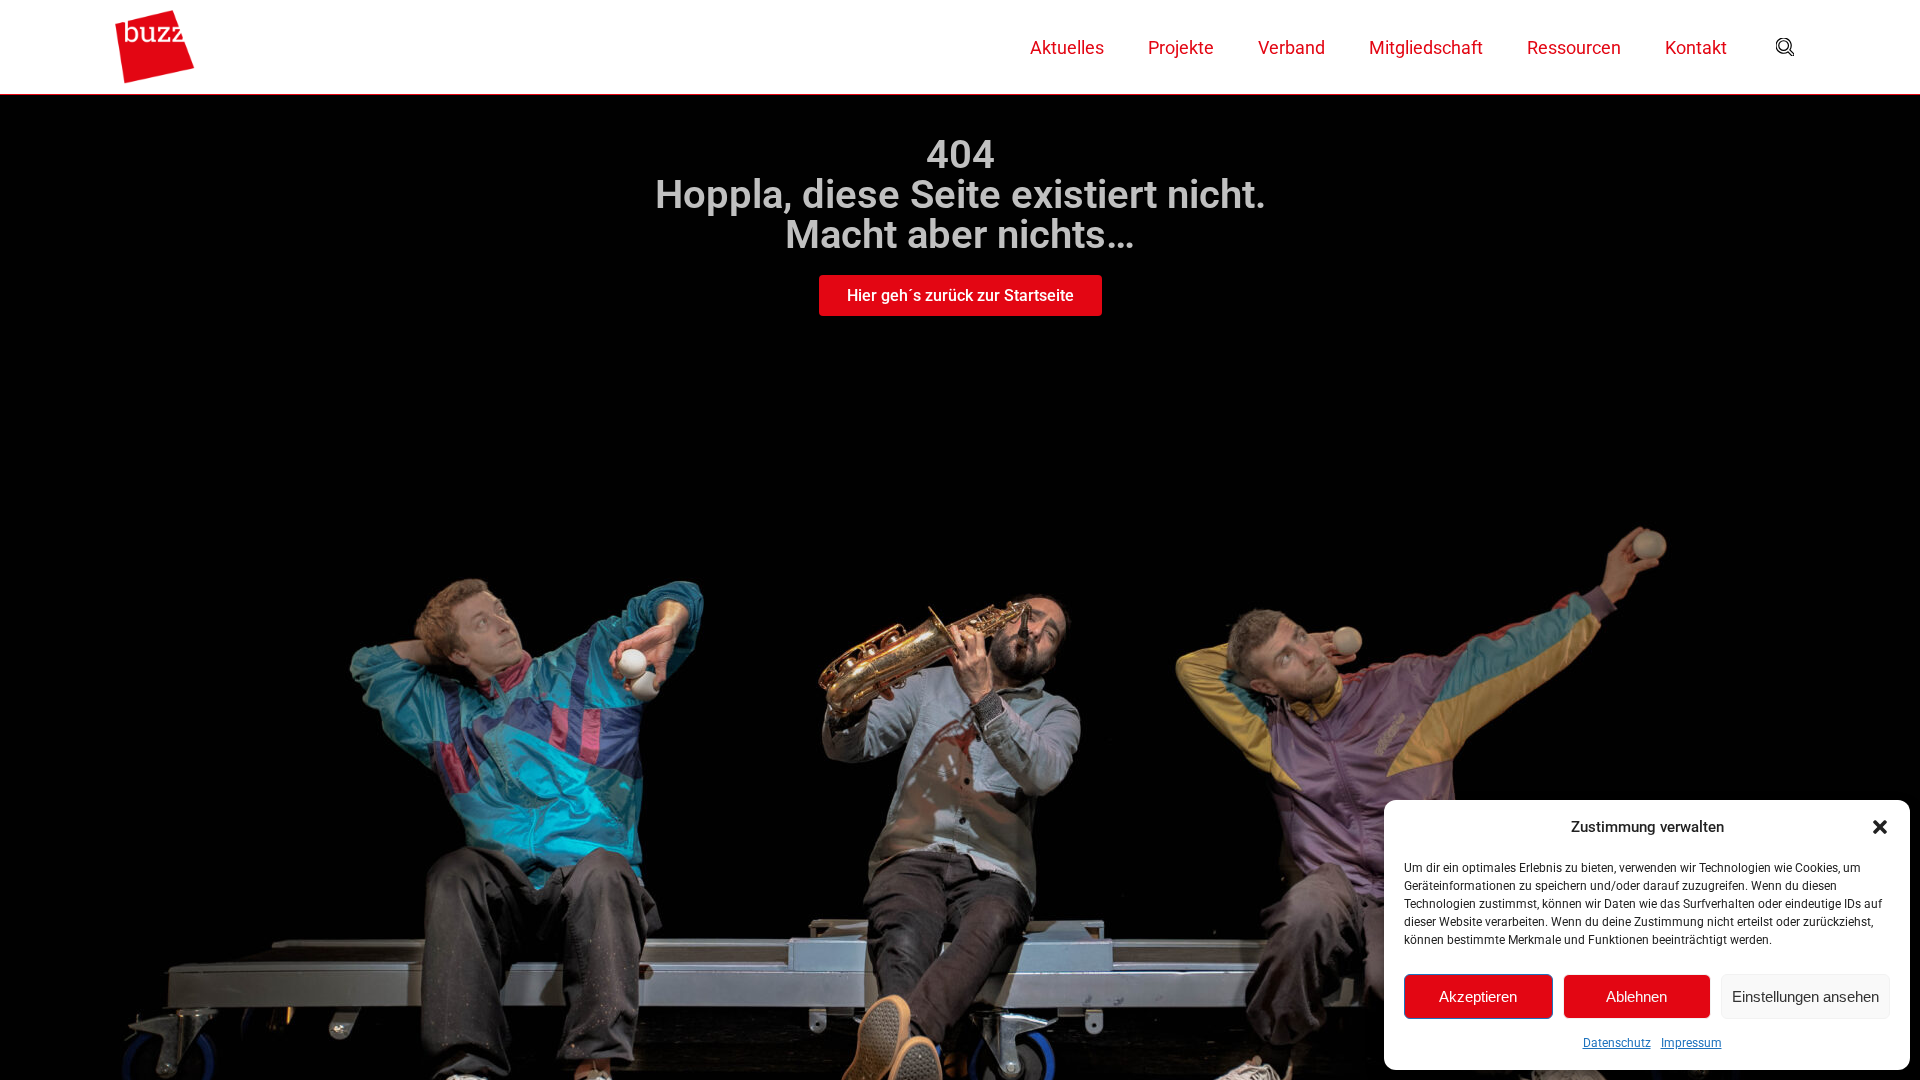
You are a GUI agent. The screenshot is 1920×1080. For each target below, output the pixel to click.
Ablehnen (1636, 996)
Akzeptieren (1478, 996)
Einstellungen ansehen (1805, 996)
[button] (1880, 827)
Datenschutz (1617, 1043)
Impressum (1691, 1043)
